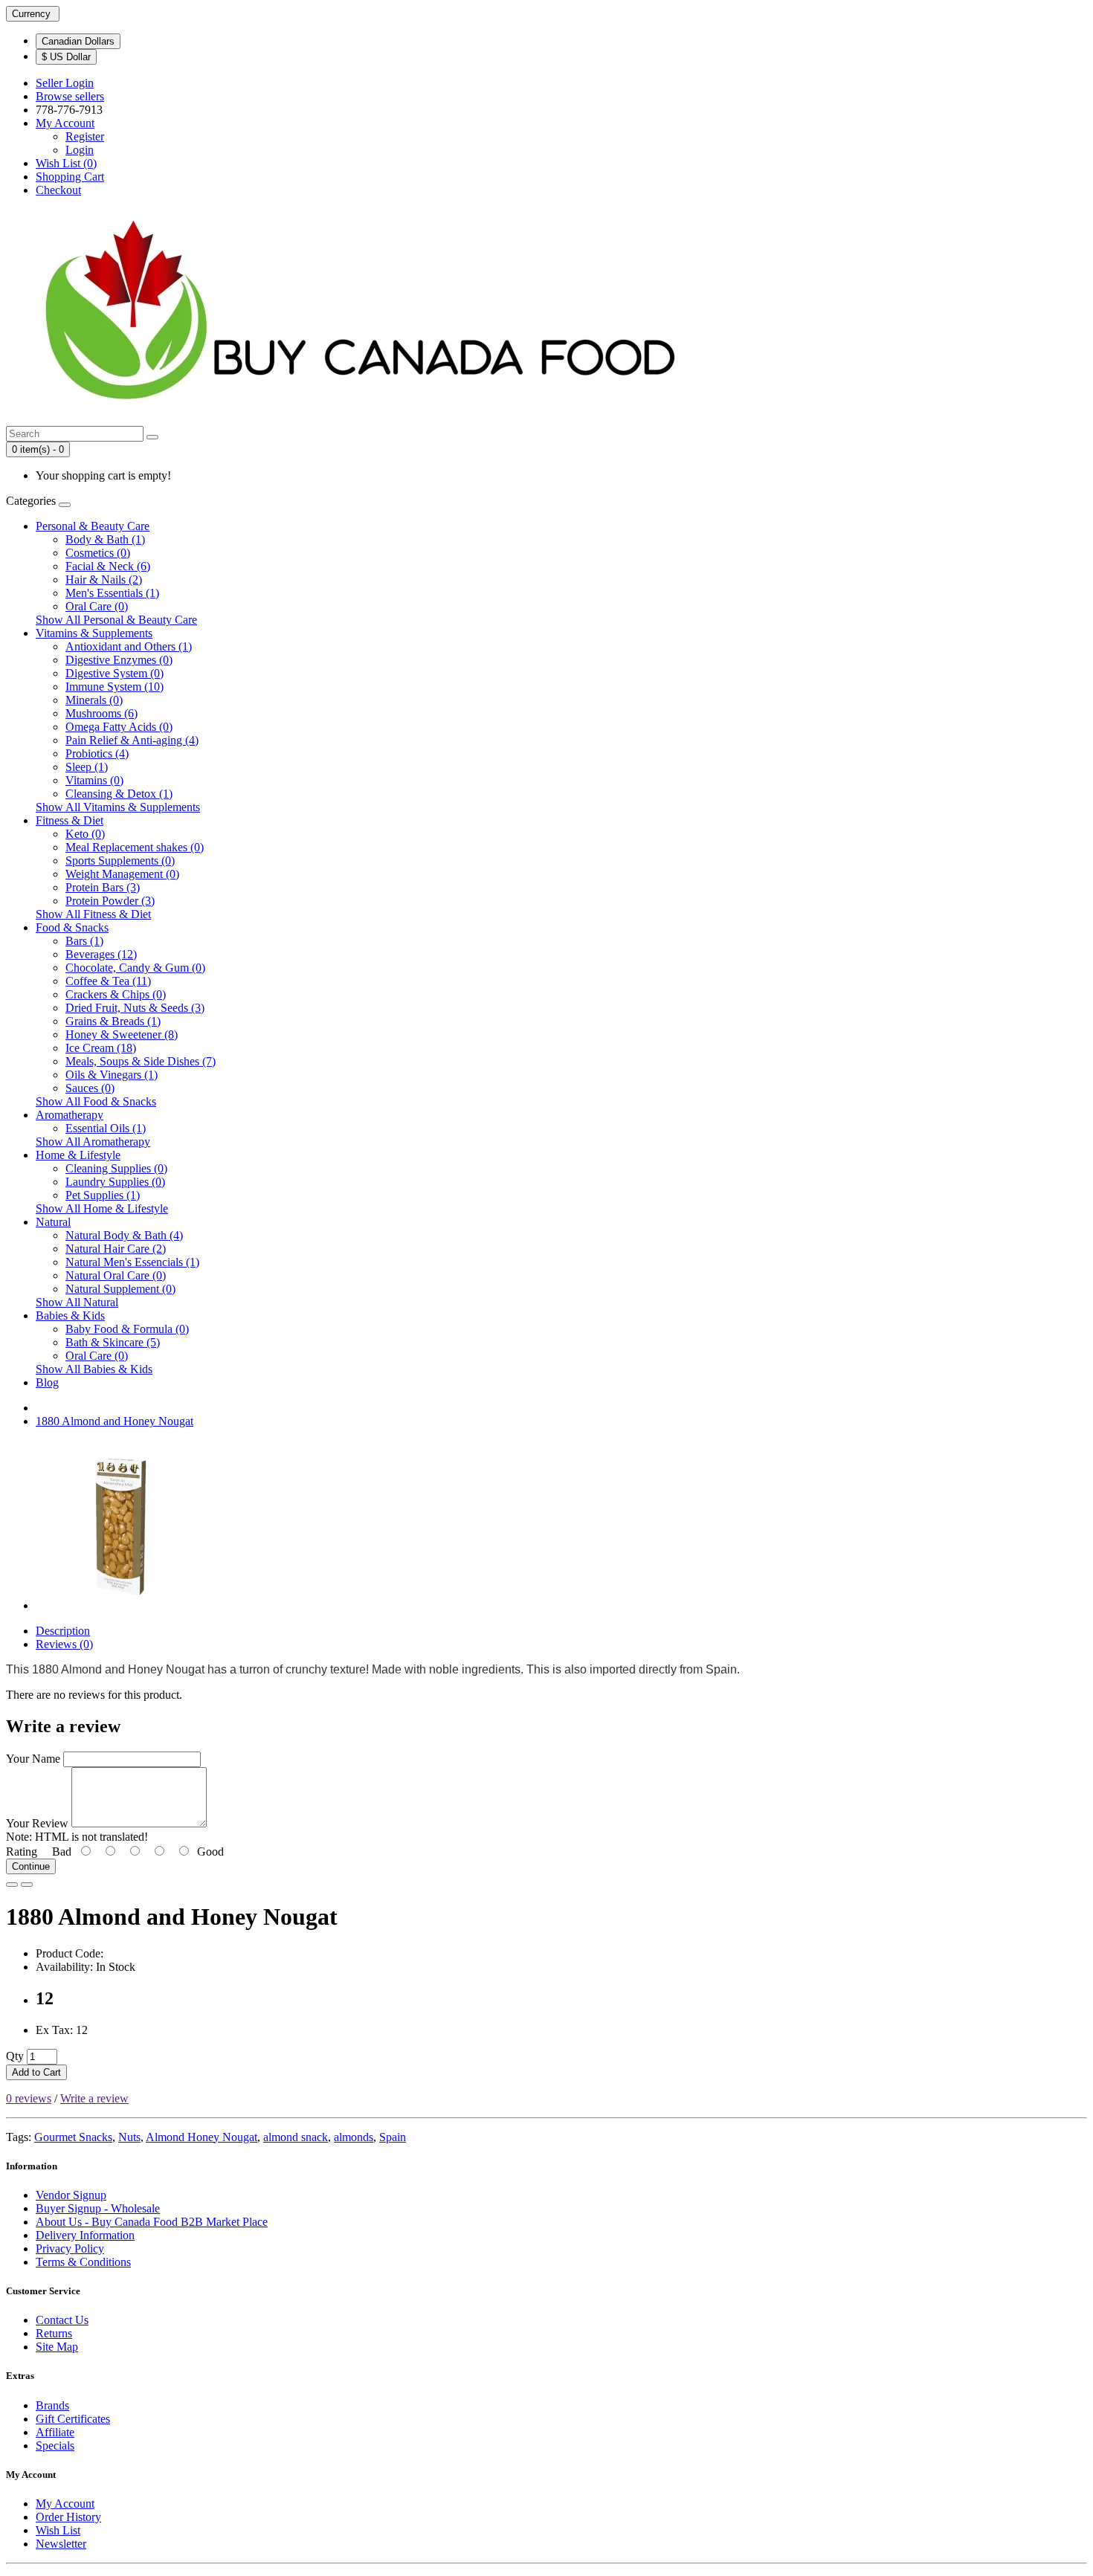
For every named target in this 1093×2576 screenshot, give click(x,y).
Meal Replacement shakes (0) (135, 847)
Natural (53, 1222)
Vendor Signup (71, 2195)
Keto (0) (85, 834)
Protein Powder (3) (110, 901)
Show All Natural (77, 1302)
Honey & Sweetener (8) (122, 1034)
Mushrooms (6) (101, 713)
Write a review (94, 2098)
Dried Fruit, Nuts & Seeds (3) (135, 1008)
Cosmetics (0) (98, 553)
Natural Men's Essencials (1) (132, 1262)
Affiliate (55, 2432)
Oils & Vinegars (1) (112, 1075)
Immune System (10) (115, 687)
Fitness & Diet (70, 820)
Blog (47, 1382)
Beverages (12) (101, 954)
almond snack (296, 2137)
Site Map (57, 2347)
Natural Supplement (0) (120, 1289)
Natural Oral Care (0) (116, 1275)
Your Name (33, 1759)
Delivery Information (85, 2235)
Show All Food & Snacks (96, 1101)
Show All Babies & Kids (94, 1369)
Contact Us (62, 2320)
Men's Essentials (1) (112, 593)
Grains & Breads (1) (113, 1021)
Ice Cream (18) (101, 1048)
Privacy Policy (70, 2249)
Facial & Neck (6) (108, 566)
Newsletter (61, 2544)
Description (63, 1631)
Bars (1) (84, 941)
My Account (65, 2504)
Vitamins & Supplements (94, 633)
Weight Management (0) (122, 874)
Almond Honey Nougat (201, 2137)
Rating (22, 1852)
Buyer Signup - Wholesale (98, 2208)
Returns (54, 2333)
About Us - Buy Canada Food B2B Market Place (152, 2222)
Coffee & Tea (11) (108, 981)
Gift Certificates (73, 2419)
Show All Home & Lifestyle (102, 1208)
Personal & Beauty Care (93, 526)
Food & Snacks (72, 927)
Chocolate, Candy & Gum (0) (135, 968)
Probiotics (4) (97, 753)
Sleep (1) (87, 767)
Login (80, 150)
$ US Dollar (66, 57)
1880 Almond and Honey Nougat (115, 1421)
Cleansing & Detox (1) (119, 794)
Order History (68, 2517)
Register (85, 136)
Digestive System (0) (115, 673)
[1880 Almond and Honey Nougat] (120, 1605)
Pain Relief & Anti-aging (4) (132, 740)
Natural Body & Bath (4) (124, 1235)
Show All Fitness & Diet (93, 914)
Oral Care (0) (97, 606)
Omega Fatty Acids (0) (119, 727)
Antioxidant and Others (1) (129, 646)
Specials (55, 2446)
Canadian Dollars (78, 41)
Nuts (129, 2137)
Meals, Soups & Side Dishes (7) (141, 1061)
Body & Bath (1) (105, 539)
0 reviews (29, 2098)
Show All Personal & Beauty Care (116, 620)
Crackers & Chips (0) (116, 994)
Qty (15, 2056)
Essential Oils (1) (106, 1128)
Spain (393, 2137)
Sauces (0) (90, 1088)
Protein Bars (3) (103, 887)
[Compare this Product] (27, 1885)
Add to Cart (36, 2072)
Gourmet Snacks (73, 2137)
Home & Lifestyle (78, 1155)
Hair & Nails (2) (104, 580)
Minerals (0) (94, 700)
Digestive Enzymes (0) (119, 660)
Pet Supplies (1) (103, 1195)
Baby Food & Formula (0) (127, 1329)
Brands (52, 2405)
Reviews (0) (64, 1644)
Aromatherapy (70, 1115)
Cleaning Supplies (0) (116, 1168)
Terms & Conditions (83, 2262)
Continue (31, 1866)
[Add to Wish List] (12, 1885)
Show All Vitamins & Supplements (118, 807)
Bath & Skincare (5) (113, 1342)
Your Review (37, 1823)
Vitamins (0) (94, 780)
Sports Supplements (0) (120, 861)
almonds (354, 2137)
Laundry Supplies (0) (115, 1182)
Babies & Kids (70, 1316)
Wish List (58, 2530)
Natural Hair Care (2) (116, 1249)
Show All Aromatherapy (93, 1142)
